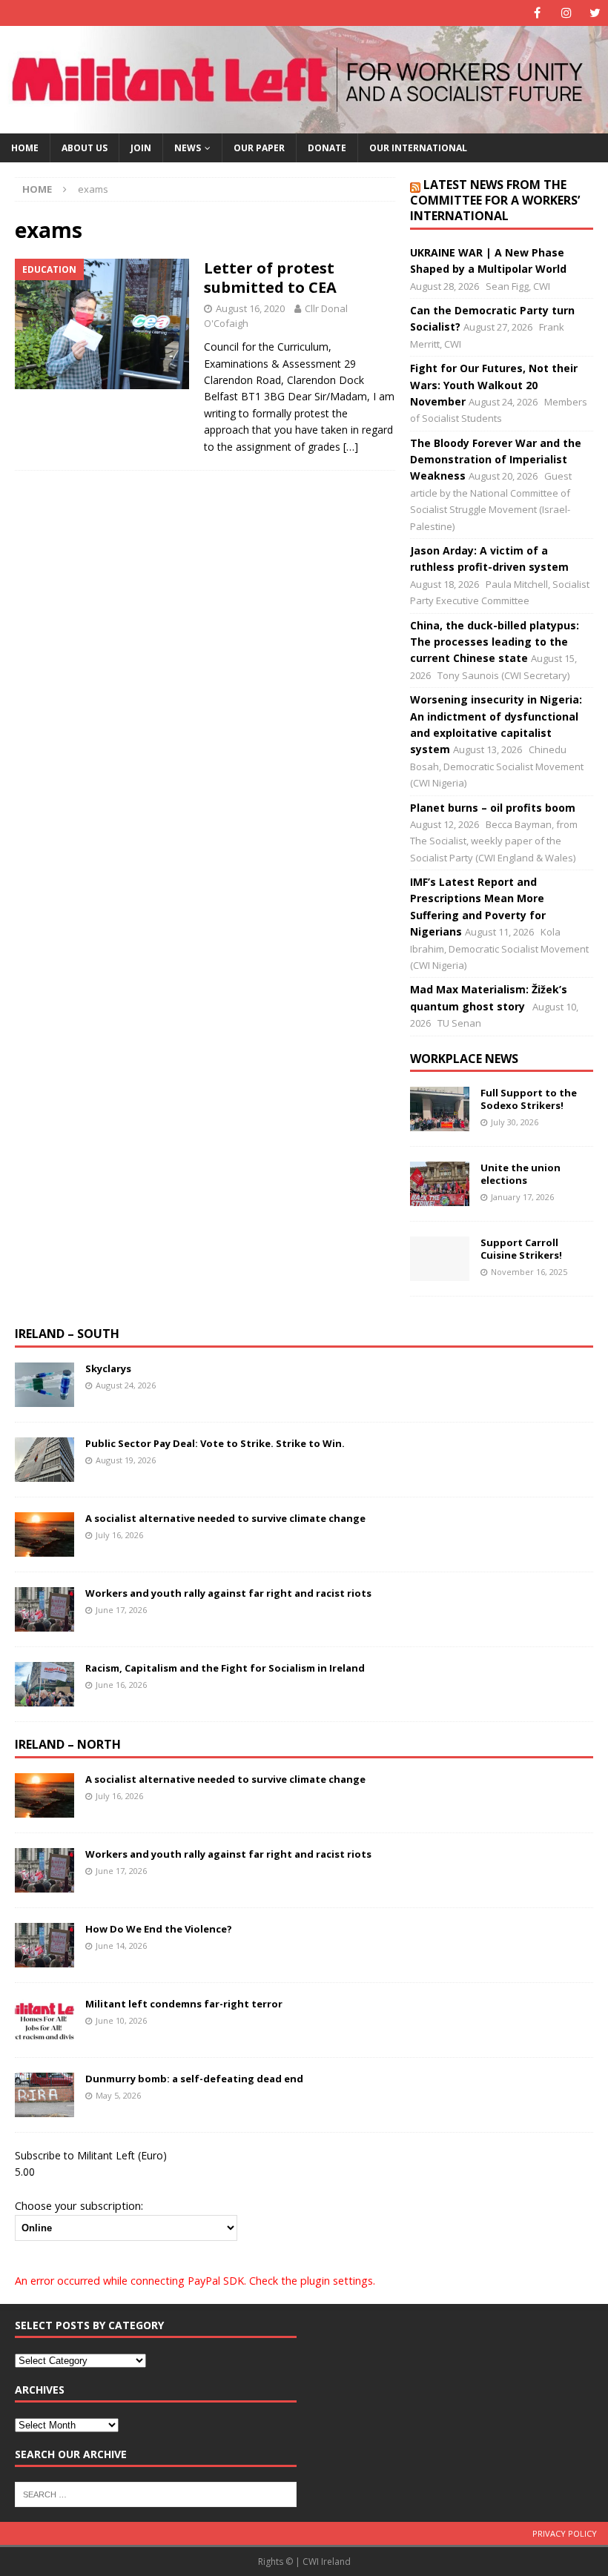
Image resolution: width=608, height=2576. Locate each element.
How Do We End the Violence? (159, 1929)
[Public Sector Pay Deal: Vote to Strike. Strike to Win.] (44, 1460)
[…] (351, 447)
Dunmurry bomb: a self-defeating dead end (194, 2079)
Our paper (259, 148)
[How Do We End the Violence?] (44, 1945)
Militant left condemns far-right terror (184, 2004)
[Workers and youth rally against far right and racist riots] (44, 1609)
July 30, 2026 (515, 1122)
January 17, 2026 (522, 1197)
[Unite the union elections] (440, 1184)
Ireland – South (67, 1334)
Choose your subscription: (79, 2205)
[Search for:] (156, 2494)
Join (141, 148)
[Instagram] (566, 13)
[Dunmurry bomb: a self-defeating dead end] (44, 2095)
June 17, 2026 (121, 1610)
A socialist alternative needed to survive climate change (225, 1518)
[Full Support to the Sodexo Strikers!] (440, 1109)
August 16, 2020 (250, 308)
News (188, 148)
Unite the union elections (521, 1174)
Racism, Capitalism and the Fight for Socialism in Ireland (225, 1668)
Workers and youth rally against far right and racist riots (229, 1593)
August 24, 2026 (126, 1385)
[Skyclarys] (44, 1385)
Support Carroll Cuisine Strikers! (521, 1249)
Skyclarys (108, 1368)
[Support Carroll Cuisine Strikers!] (440, 1259)
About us (85, 148)
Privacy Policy (565, 2533)
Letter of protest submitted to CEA (270, 278)
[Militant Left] (304, 125)
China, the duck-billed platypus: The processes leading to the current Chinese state (495, 642)
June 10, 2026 (121, 2020)
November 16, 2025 (529, 1272)
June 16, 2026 (121, 1685)
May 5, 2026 (118, 2095)
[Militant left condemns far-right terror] (44, 2020)
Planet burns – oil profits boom (493, 808)
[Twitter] (595, 13)
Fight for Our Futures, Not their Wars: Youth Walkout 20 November (494, 385)
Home (25, 148)
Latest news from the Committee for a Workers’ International (495, 200)
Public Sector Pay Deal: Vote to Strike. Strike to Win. (215, 1443)
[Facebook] (537, 13)
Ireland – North (68, 1744)
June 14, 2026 (121, 1946)
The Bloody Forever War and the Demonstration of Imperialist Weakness (496, 460)
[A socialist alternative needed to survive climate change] (44, 1534)
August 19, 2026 (126, 1460)
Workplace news (464, 1059)
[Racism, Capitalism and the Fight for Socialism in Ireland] (44, 1684)
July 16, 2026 (119, 1535)
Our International (418, 148)
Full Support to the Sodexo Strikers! (529, 1099)
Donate (327, 148)
